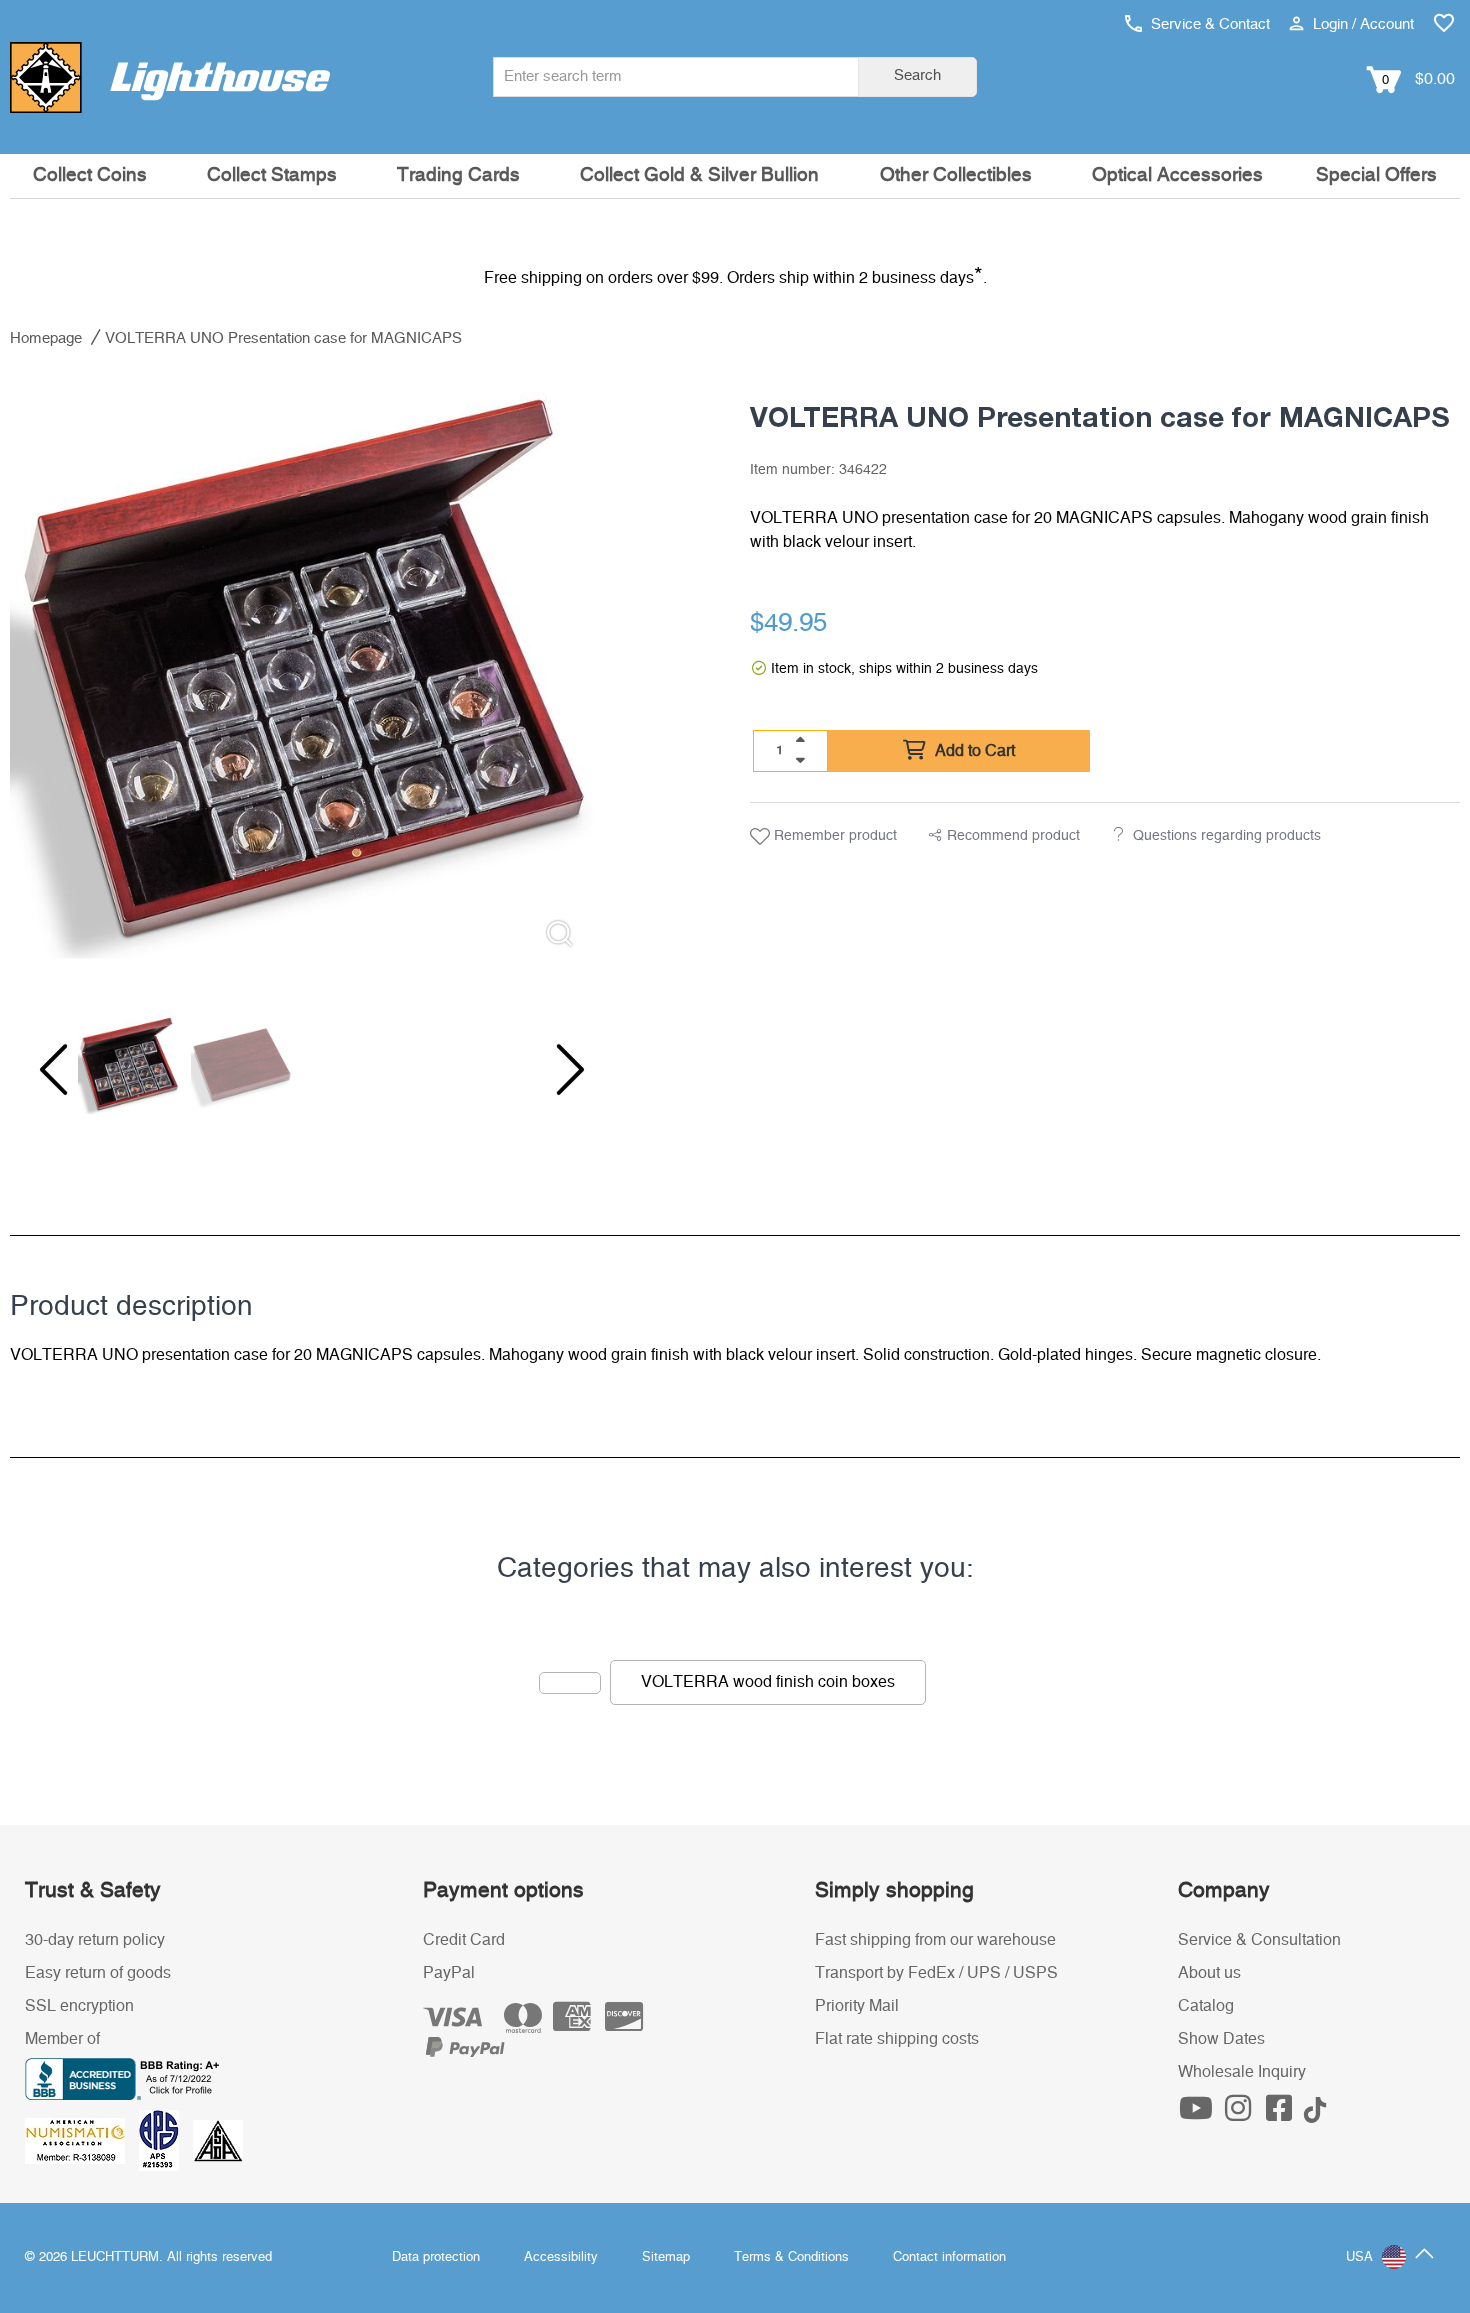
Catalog (1206, 2006)
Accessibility (561, 2257)
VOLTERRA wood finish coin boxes (768, 1682)
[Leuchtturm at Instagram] (1240, 2114)
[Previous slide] (50, 1070)
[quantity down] (800, 760)
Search (917, 75)
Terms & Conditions (791, 2257)
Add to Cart (973, 751)
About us (1209, 1973)
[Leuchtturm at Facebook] (1282, 2114)
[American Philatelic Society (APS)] (166, 2140)
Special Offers (1376, 175)
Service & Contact (1208, 24)
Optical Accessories (1177, 175)
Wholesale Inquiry (1242, 2072)
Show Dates (1221, 2039)
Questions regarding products (1227, 836)
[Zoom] (559, 933)
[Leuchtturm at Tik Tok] (1315, 2114)
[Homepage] (170, 77)
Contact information (949, 2257)
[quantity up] (800, 740)
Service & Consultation (1259, 1940)
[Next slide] (557, 1070)
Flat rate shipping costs (897, 2039)
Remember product (833, 836)
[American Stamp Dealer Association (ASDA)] (218, 2140)
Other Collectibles (956, 175)
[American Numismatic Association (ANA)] (82, 2140)
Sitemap (666, 2257)
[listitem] (303, 670)
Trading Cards (458, 175)
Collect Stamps (272, 175)
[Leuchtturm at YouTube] (1199, 2114)
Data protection (436, 2257)
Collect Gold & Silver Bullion (699, 175)
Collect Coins (90, 175)
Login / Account (1361, 24)
